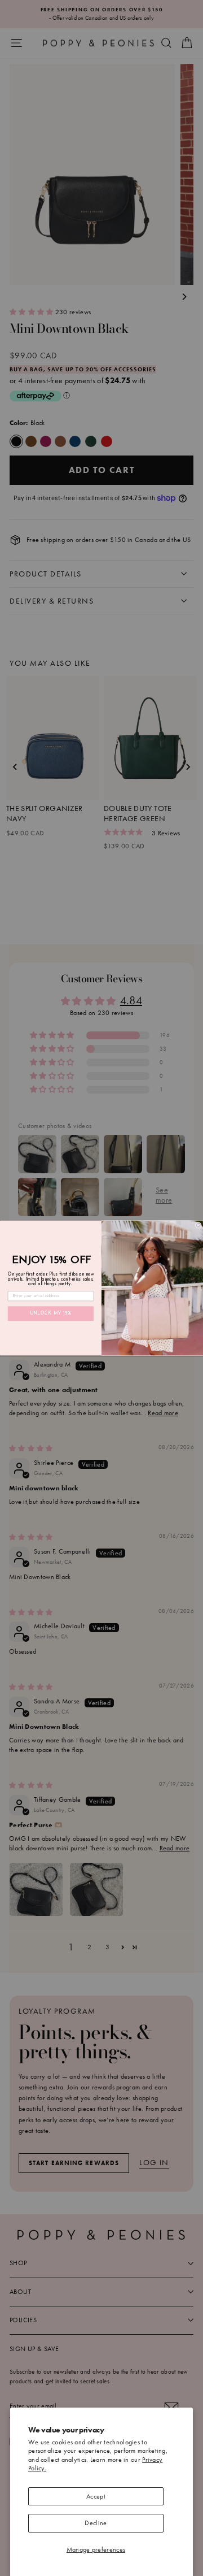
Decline (96, 2523)
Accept (96, 2496)
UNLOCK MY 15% (51, 1313)
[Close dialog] (198, 1225)
